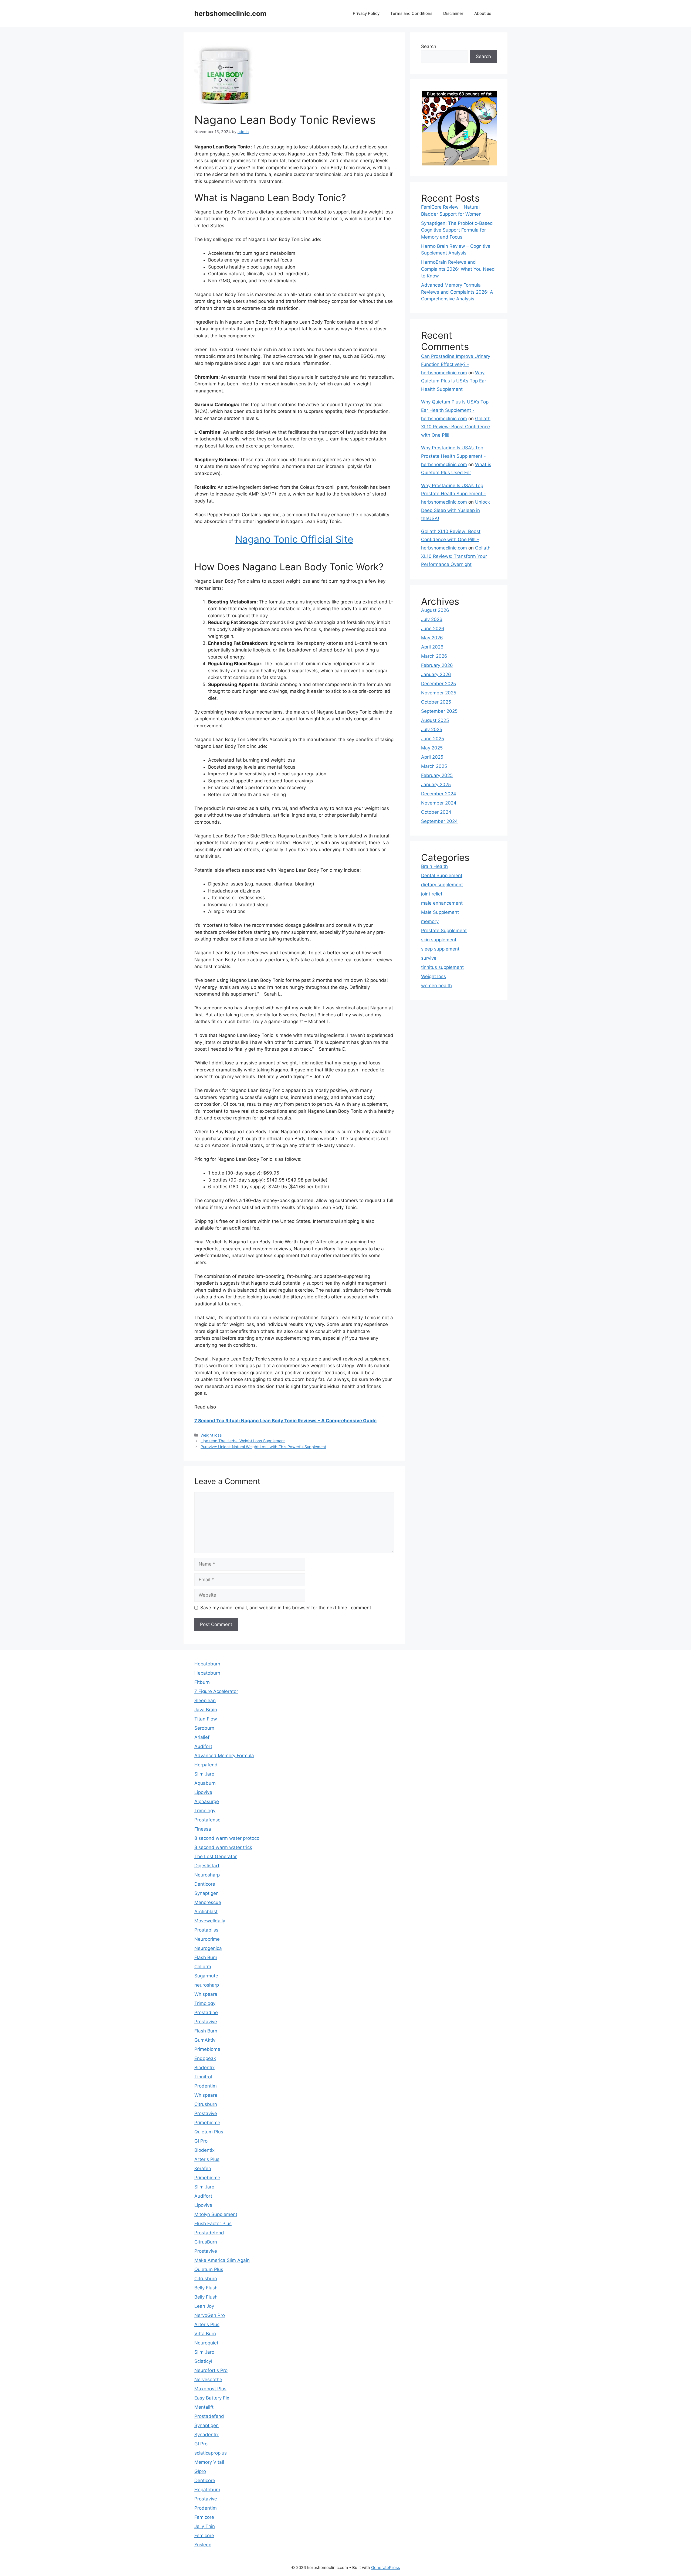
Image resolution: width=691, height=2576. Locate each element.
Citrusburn (206, 2104)
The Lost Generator (216, 1857)
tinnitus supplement (442, 967)
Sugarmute (206, 1976)
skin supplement (439, 940)
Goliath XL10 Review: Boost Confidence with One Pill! (456, 427)
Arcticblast (206, 1912)
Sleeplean (205, 1701)
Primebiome (207, 2049)
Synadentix (206, 2435)
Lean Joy (204, 2306)
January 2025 (436, 785)
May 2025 (432, 748)
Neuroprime (207, 1939)
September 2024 (439, 821)
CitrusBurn (206, 2242)
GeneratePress (386, 2567)
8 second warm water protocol (227, 1838)
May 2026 (432, 638)
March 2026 (434, 656)
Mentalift (204, 2407)
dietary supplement (442, 885)
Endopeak (205, 2058)
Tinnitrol (203, 2077)
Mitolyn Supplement (216, 2214)
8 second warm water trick (223, 1847)
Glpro (200, 2471)
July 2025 (432, 729)
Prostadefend (209, 2233)
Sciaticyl (203, 2361)
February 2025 (437, 775)
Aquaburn (205, 1783)
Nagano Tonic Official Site (294, 539)
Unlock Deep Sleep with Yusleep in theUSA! (455, 510)
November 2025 (439, 693)
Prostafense (207, 1820)
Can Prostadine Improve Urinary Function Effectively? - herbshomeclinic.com (456, 364)
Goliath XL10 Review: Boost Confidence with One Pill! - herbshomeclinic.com (451, 540)
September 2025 (439, 711)
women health (436, 986)
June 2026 (433, 629)
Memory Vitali (209, 2462)
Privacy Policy (366, 13)
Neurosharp (207, 1875)
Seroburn (204, 1728)
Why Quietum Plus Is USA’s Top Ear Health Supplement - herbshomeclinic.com (455, 410)
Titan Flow (206, 1719)
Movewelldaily (210, 1921)
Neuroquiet (206, 2343)
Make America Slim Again (222, 2260)
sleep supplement (440, 949)
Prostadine (206, 2012)
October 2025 (436, 702)
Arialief (202, 1737)
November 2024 (439, 803)
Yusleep (203, 2545)
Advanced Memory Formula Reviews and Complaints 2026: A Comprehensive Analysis (457, 292)
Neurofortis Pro (211, 2370)
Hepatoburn (207, 1664)
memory (430, 921)
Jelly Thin (205, 2526)
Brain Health (434, 866)
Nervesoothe (208, 2380)
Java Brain (206, 1710)
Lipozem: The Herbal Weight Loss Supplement (243, 1441)
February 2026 (437, 665)
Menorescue (208, 1902)
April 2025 (432, 757)
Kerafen (203, 2168)
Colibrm (203, 1967)
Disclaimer (453, 13)
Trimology (205, 1811)
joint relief (432, 894)
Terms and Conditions (411, 13)
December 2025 (438, 684)
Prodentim (206, 2086)
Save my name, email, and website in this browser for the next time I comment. (286, 1608)
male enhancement (442, 903)
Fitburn (202, 1682)
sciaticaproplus (211, 2453)
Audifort (203, 1746)
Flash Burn (206, 1957)
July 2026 (432, 619)
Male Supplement (440, 912)
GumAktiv (205, 2040)
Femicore (204, 2517)
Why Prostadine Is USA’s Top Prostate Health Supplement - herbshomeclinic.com (453, 456)
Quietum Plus (209, 2132)
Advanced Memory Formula (224, 1756)
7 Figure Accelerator (216, 1691)
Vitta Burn (205, 2334)
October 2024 (436, 812)
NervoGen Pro (210, 2315)
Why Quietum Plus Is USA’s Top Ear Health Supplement (454, 381)
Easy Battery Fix (212, 2398)
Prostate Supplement (444, 931)
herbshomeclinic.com (230, 13)
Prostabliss (206, 1930)
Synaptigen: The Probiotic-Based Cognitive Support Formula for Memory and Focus (457, 230)
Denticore (205, 1884)
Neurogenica (208, 1948)
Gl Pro (201, 2141)
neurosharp (207, 1985)
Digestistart (207, 1866)
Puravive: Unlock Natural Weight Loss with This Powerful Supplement (263, 1447)
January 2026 (436, 674)
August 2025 (435, 720)
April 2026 (432, 647)
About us (483, 13)
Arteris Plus (207, 2159)
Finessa (203, 1829)
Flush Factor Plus (213, 2224)
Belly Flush (206, 2288)
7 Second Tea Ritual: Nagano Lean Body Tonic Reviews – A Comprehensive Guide (285, 1421)
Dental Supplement (442, 875)
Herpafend (206, 1765)
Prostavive (206, 2022)
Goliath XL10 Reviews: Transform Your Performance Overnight (456, 556)
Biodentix (204, 2068)
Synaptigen (206, 1893)
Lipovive (203, 1792)
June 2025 (433, 739)
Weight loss (211, 1435)
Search (429, 46)
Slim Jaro (204, 1774)
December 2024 (439, 794)
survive (429, 958)
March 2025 (434, 766)
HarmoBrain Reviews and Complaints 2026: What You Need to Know (458, 269)
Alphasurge (207, 1801)
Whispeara (206, 1994)
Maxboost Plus (210, 2389)
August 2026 (435, 610)
